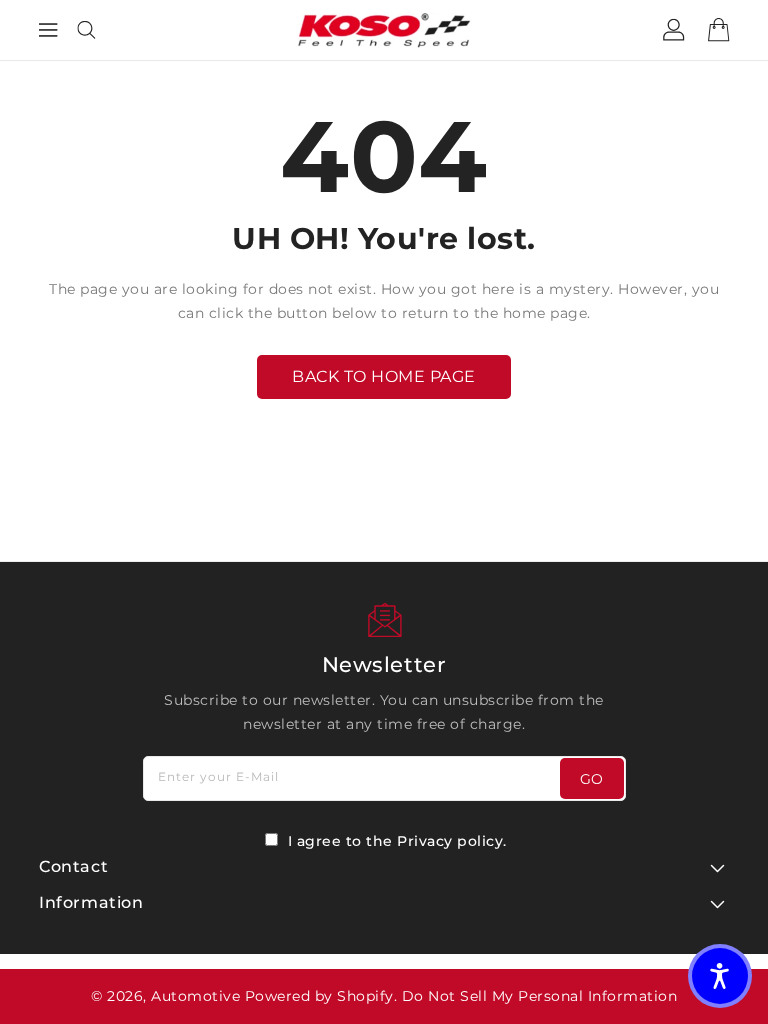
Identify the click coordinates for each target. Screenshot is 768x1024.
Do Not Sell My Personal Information (540, 996)
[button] (720, 976)
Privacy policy (450, 841)
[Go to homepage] (384, 30)
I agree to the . (397, 841)
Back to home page (384, 376)
